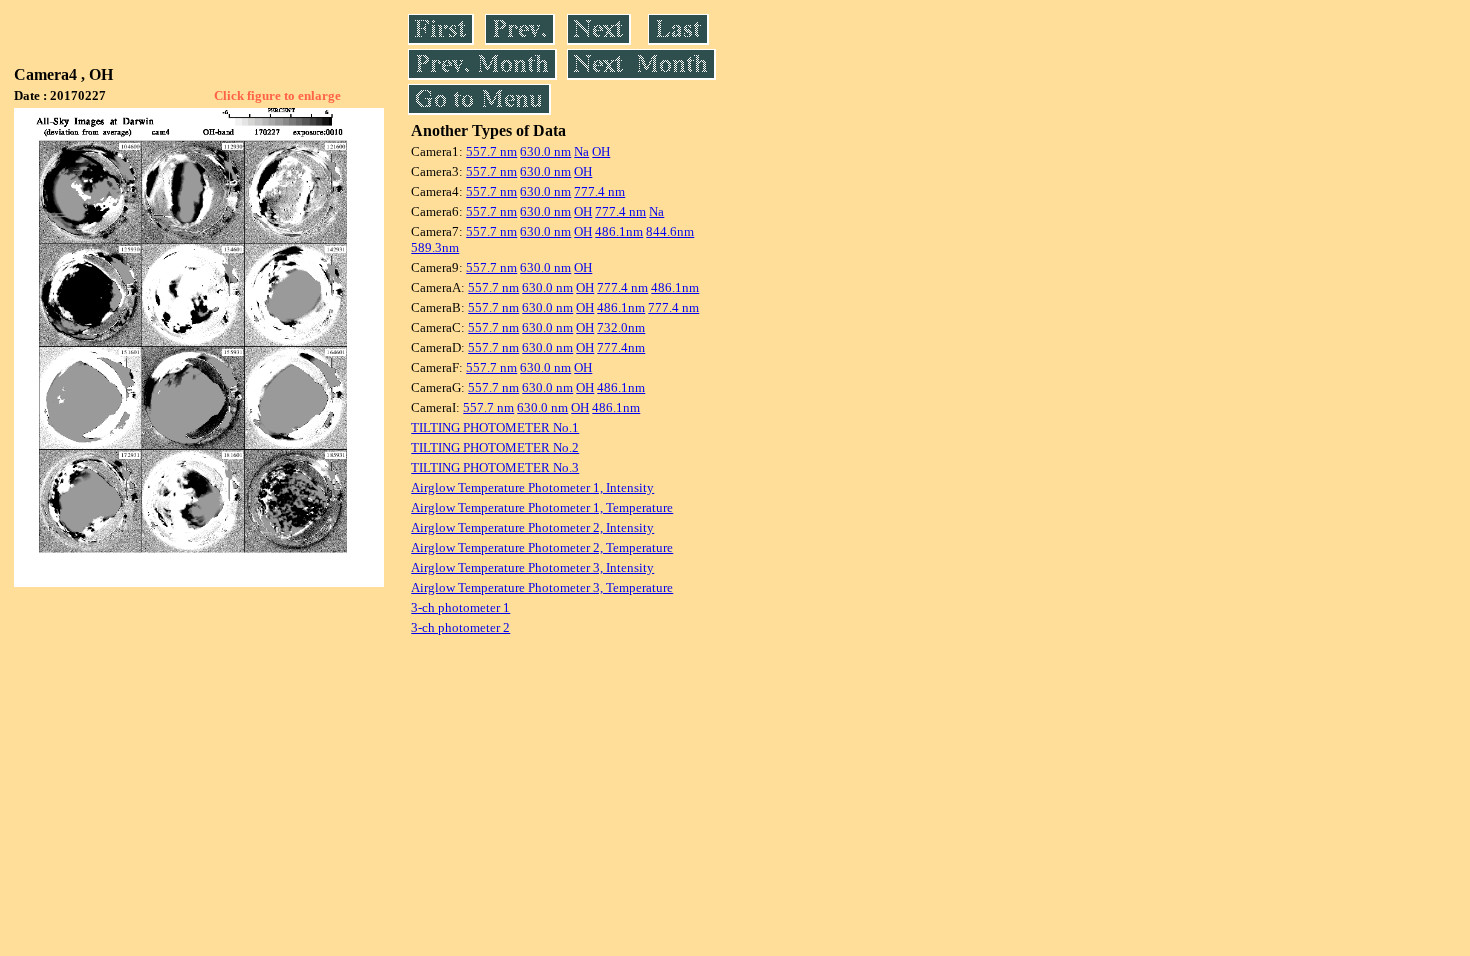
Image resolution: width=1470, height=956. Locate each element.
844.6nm (670, 231)
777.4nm (621, 347)
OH (601, 151)
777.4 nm (599, 191)
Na (581, 151)
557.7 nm (491, 151)
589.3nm (435, 247)
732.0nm (621, 327)
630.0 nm (545, 151)
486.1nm (619, 231)
